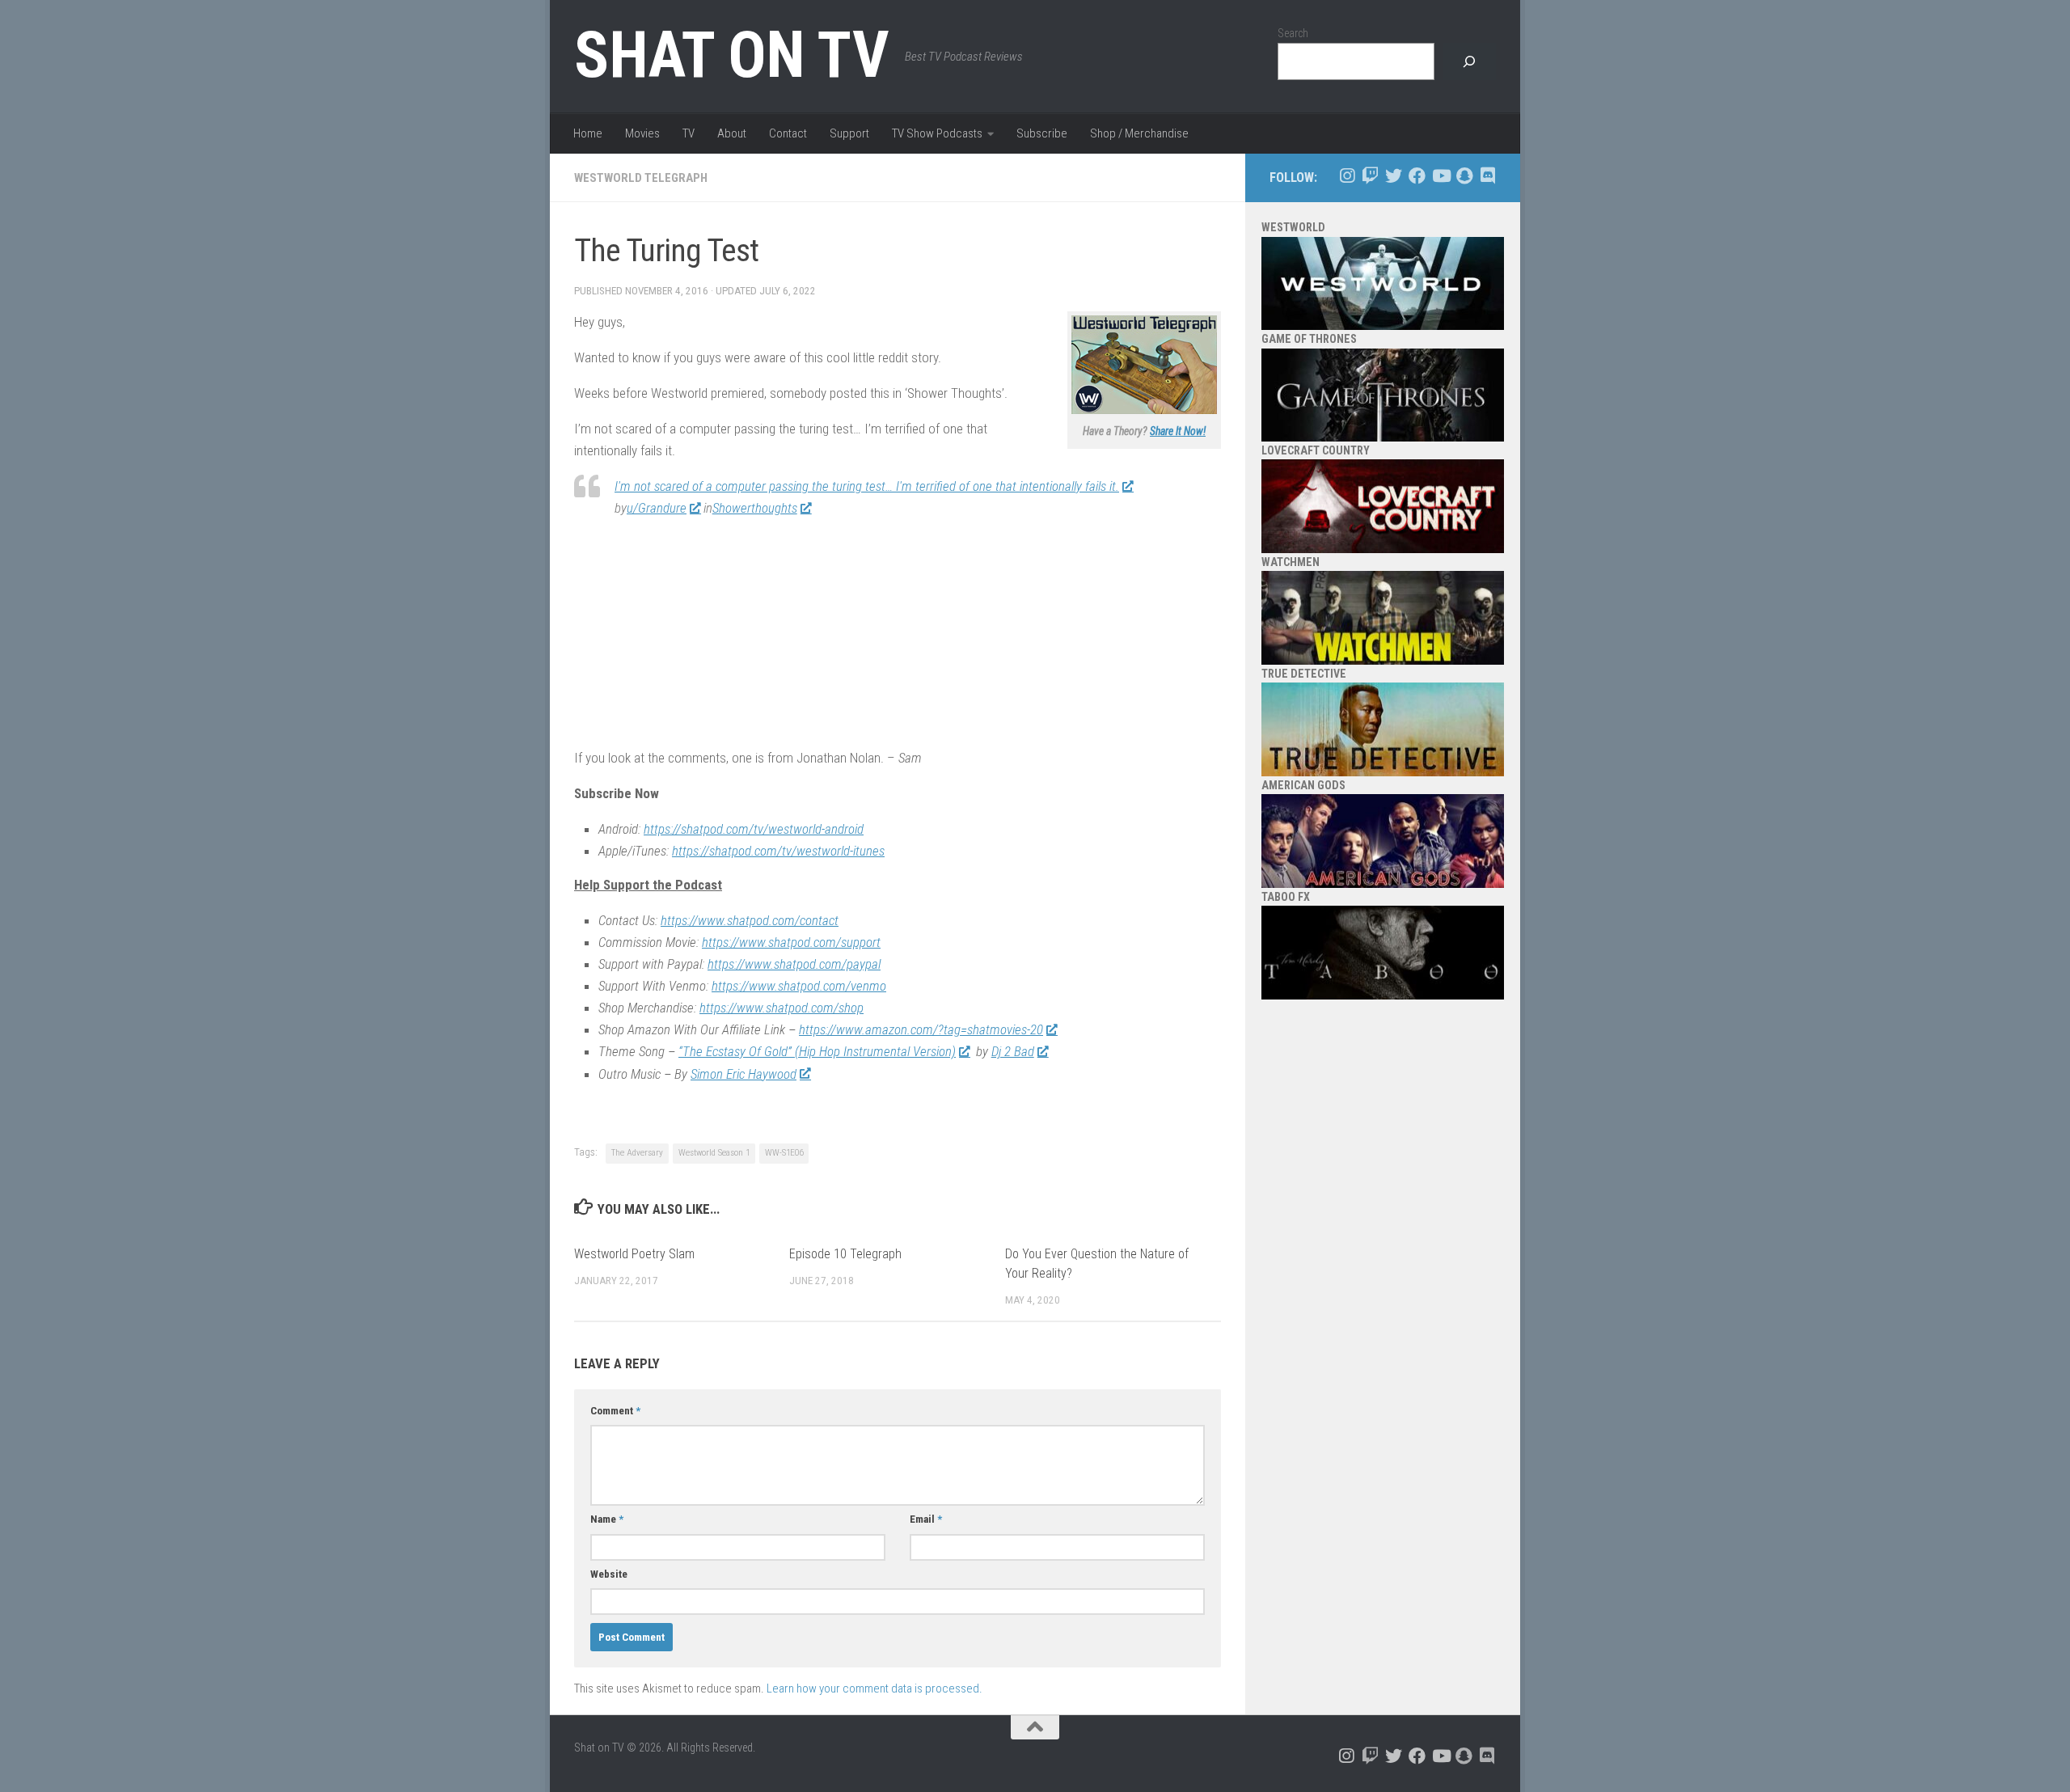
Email (926, 1519)
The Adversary (637, 1153)
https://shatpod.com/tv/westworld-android (754, 829)
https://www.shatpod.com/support (791, 942)
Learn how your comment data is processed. (874, 1688)
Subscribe (1042, 133)
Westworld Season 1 (714, 1153)
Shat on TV (731, 55)
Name (607, 1519)
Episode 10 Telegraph (845, 1254)
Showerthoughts (755, 508)
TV (689, 133)
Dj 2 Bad (1013, 1051)
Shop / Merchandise (1139, 133)
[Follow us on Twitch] (1370, 176)
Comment (615, 1411)
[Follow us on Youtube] (1441, 176)
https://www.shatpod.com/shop (782, 1008)
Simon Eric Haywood (744, 1074)
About (732, 133)
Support (849, 133)
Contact (788, 133)
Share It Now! (1178, 431)
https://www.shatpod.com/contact (750, 920)
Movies (642, 133)
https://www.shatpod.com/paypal (794, 964)
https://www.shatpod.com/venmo (799, 986)
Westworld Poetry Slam (634, 1254)
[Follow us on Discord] (1487, 176)
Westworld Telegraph (641, 178)
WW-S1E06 (784, 1153)
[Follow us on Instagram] (1347, 176)
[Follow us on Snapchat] (1464, 176)
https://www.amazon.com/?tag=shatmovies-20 (921, 1029)
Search (1293, 33)
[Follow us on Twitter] (1394, 176)
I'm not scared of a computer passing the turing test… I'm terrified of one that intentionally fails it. (867, 486)
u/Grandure (657, 508)
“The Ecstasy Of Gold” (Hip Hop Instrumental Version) (817, 1051)
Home (588, 133)
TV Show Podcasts (937, 133)
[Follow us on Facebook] (1417, 176)
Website (609, 1574)
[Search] (1469, 62)
